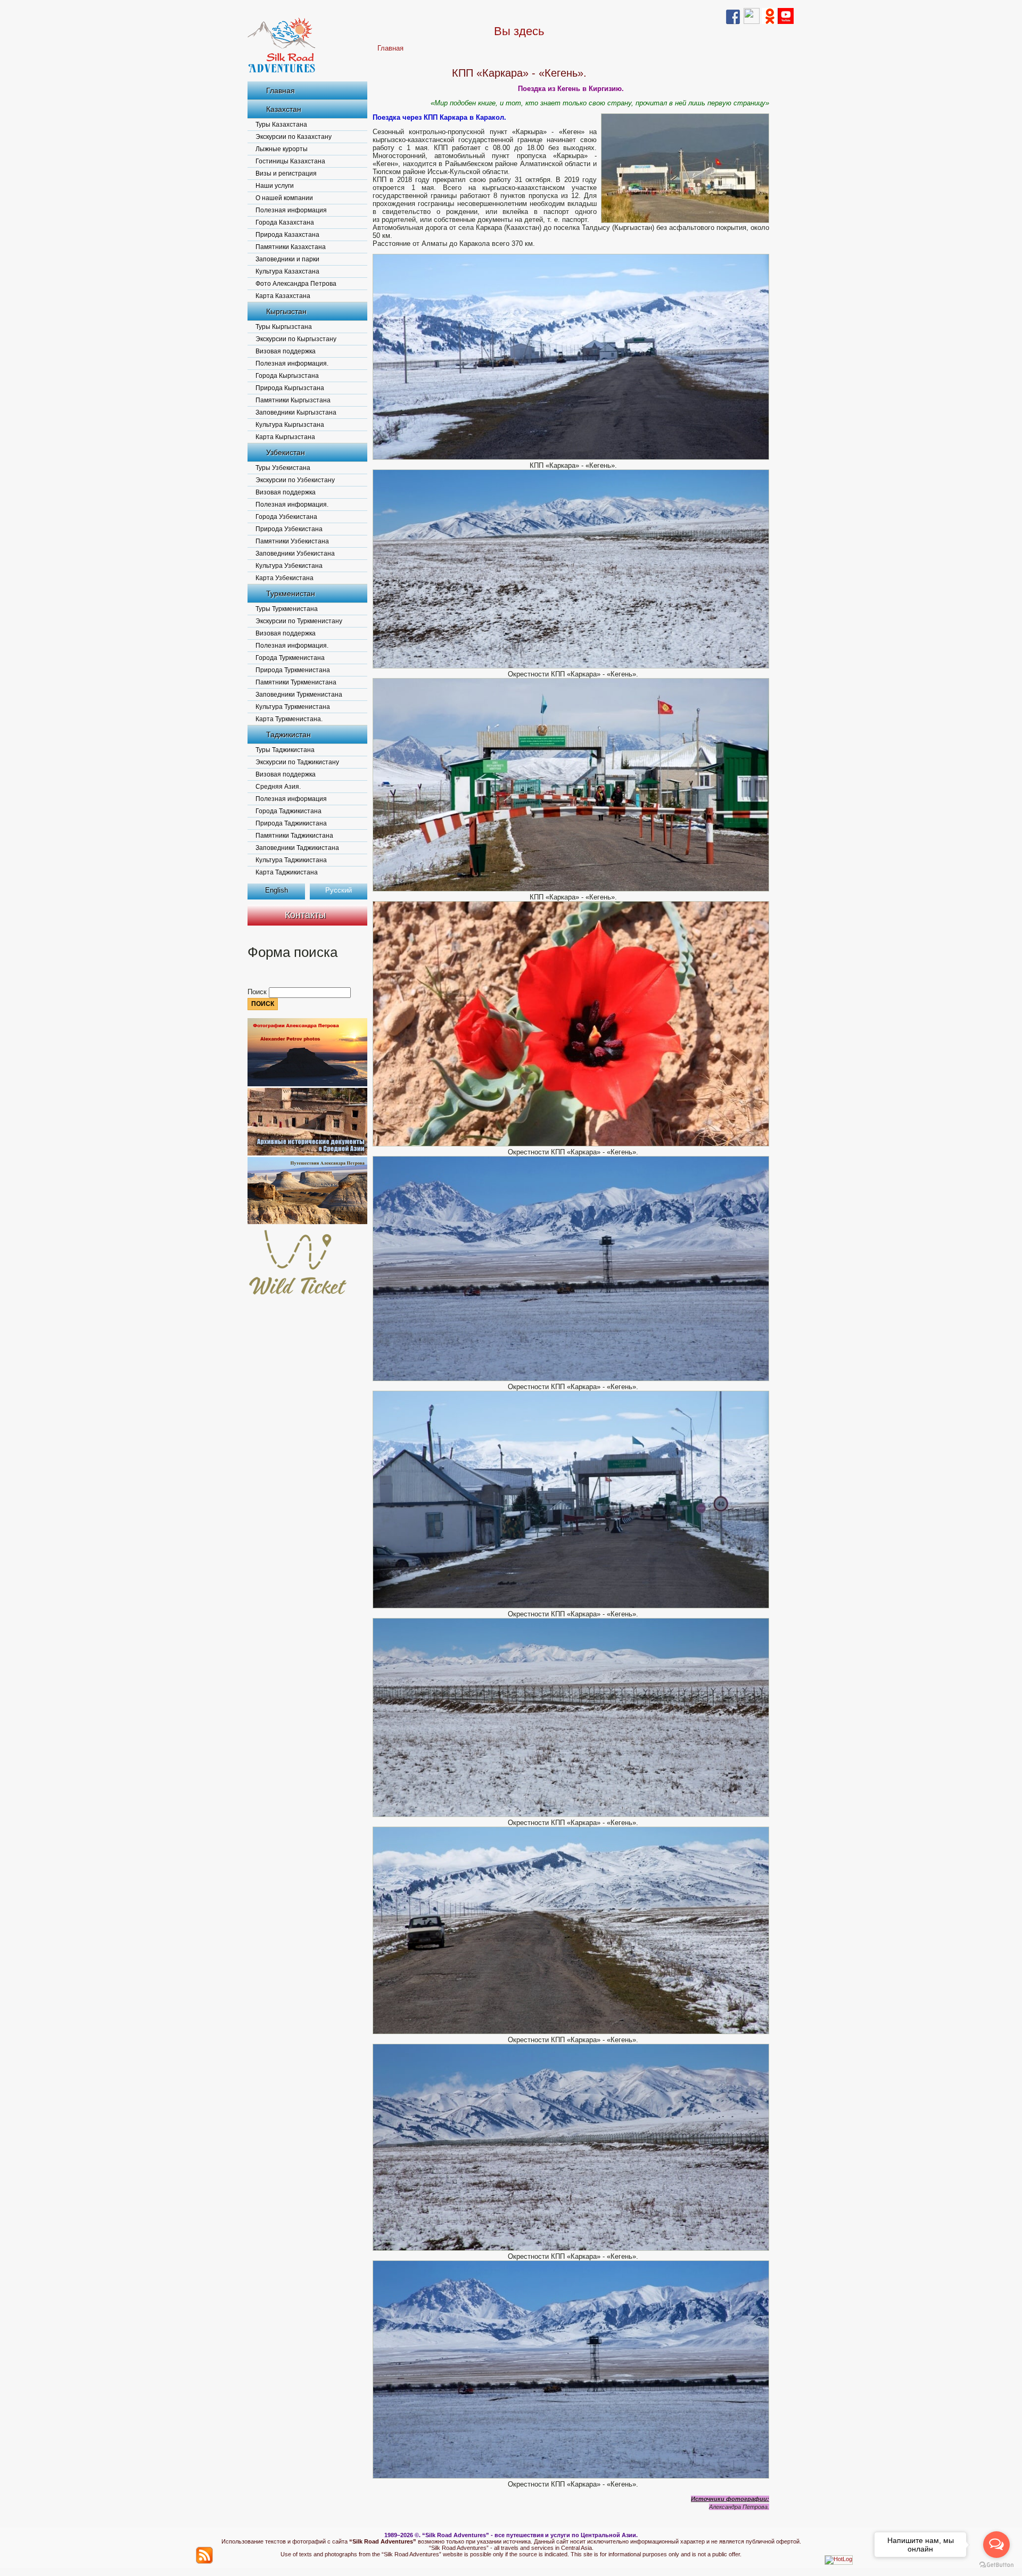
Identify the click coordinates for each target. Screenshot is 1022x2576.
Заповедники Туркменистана (299, 695)
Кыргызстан (286, 311)
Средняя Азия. (278, 787)
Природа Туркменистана (293, 670)
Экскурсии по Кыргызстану (296, 339)
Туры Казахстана (281, 125)
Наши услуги (275, 186)
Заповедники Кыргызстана (296, 412)
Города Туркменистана (290, 658)
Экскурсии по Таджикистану (297, 762)
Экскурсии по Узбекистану (295, 480)
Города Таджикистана (289, 811)
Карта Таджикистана (287, 872)
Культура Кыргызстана (290, 425)
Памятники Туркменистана (296, 682)
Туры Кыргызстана (284, 327)
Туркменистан (291, 593)
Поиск (258, 992)
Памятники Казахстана (291, 247)
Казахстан (284, 109)
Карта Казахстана (283, 296)
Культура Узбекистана (289, 566)
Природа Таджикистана (291, 823)
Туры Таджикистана (285, 750)
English (277, 890)
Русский (339, 890)
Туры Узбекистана (283, 468)
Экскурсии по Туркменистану (299, 621)
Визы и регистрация (286, 174)
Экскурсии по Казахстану (294, 137)
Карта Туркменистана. (289, 719)
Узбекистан (286, 452)
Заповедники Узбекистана (295, 554)
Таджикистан (289, 734)
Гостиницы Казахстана (290, 161)
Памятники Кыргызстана (293, 400)
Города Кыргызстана (287, 376)
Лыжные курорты (282, 149)
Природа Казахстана (287, 235)
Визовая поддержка (286, 351)
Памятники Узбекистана (292, 541)
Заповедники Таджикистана (297, 848)
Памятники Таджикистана (294, 836)
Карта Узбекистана (285, 578)
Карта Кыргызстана (285, 437)
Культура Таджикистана (291, 860)
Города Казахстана (285, 222)
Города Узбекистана (286, 517)
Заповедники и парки (287, 259)
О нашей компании (284, 198)
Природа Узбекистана (289, 529)
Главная (281, 90)
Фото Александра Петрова (296, 284)
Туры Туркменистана (287, 609)
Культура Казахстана (287, 271)
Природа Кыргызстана (290, 388)
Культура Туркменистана (293, 707)
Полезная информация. (292, 364)
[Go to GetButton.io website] (996, 2565)
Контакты (305, 915)
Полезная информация (291, 210)
